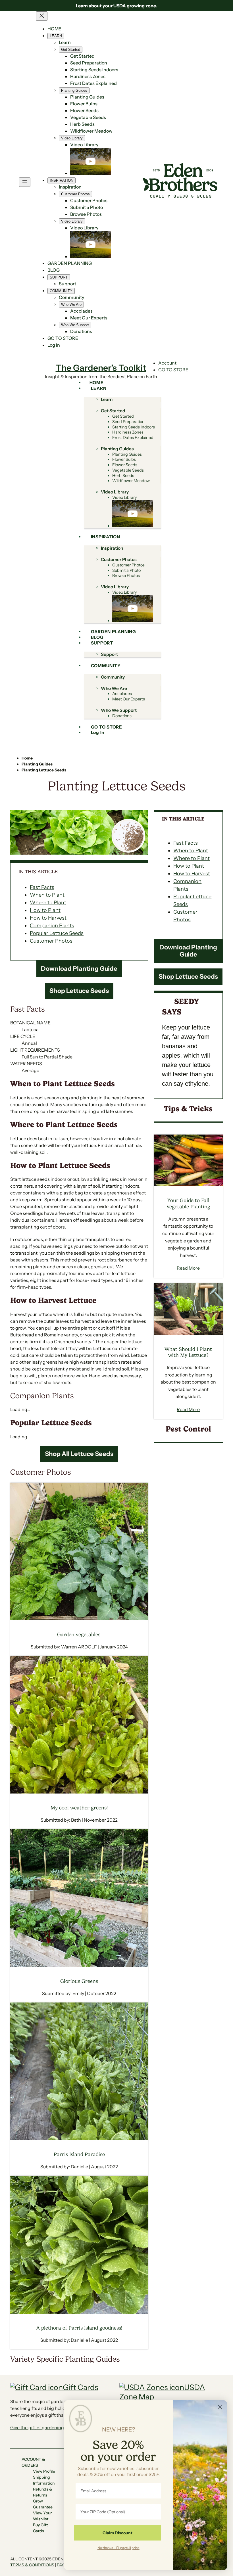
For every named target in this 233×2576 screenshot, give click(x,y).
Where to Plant (48, 903)
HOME (54, 29)
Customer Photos (51, 941)
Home (27, 758)
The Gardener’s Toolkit (101, 368)
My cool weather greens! (79, 1808)
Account (167, 363)
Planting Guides (37, 764)
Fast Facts (42, 887)
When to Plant (47, 895)
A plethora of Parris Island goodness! (79, 2328)
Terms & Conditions (32, 2565)
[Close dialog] (220, 2407)
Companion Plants (52, 926)
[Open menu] (25, 182)
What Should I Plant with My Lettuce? (188, 1352)
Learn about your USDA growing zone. (116, 6)
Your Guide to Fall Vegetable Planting (188, 1203)
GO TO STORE (173, 370)
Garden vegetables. (79, 1635)
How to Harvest (48, 918)
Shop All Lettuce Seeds (79, 1454)
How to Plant (45, 910)
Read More (188, 1268)
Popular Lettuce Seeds (57, 933)
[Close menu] (42, 16)
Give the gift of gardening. (38, 2428)
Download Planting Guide (79, 969)
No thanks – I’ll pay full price (118, 2548)
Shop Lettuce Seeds (79, 991)
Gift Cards (81, 2387)
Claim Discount (117, 2533)
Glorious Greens (79, 1981)
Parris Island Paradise (79, 2154)
